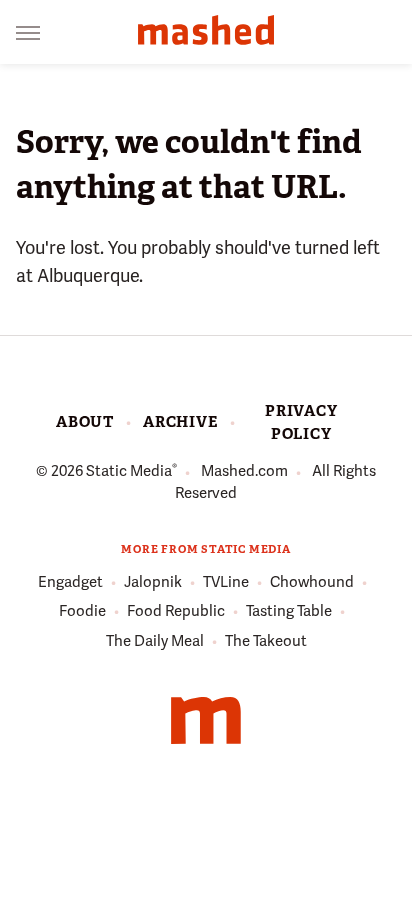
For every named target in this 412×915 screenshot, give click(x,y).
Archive (180, 422)
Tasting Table (289, 611)
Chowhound (312, 582)
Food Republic (176, 611)
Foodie (82, 611)
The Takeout (266, 641)
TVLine (226, 582)
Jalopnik (153, 582)
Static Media (129, 471)
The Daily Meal (155, 641)
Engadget (70, 582)
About (85, 422)
